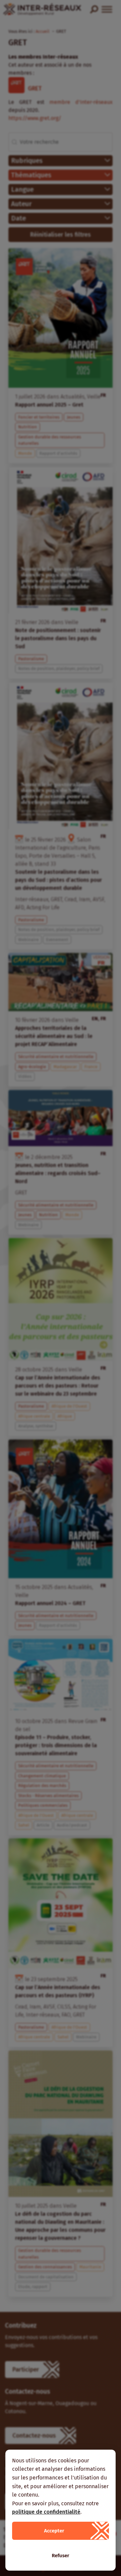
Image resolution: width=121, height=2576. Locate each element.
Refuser (61, 2556)
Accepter (54, 2531)
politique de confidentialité (46, 2512)
